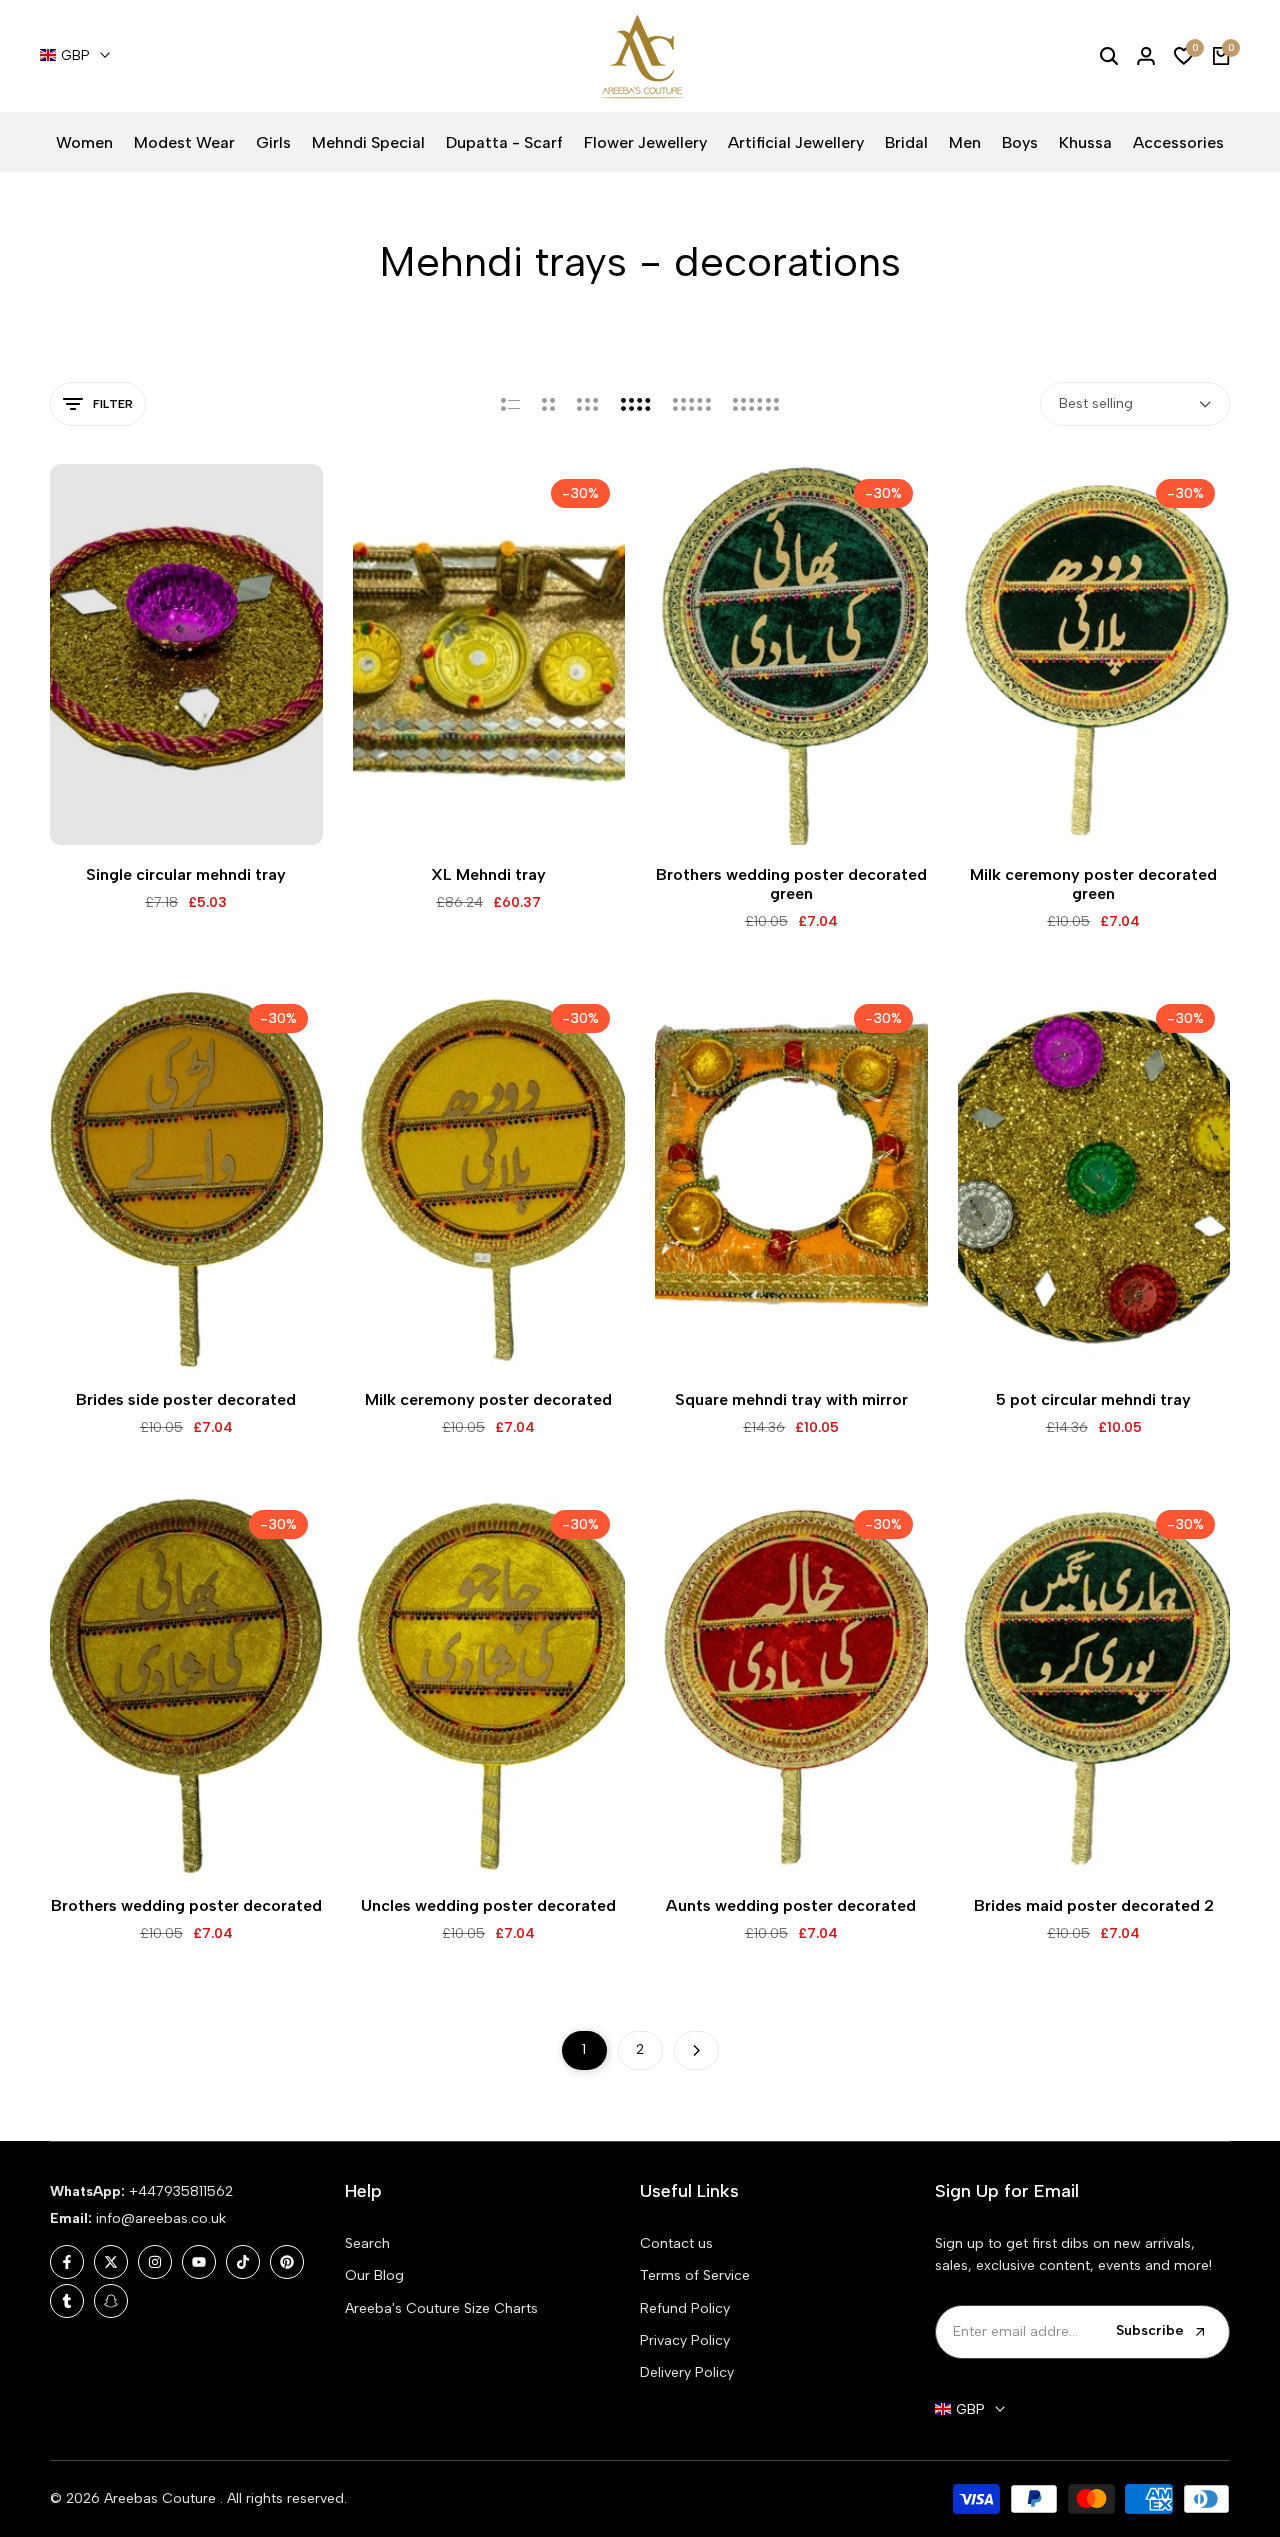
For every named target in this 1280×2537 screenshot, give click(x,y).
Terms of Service (695, 2275)
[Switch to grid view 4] (636, 404)
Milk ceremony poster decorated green (1093, 884)
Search (367, 2243)
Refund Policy (685, 2308)
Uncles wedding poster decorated (488, 1905)
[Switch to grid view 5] (692, 404)
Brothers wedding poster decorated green (791, 884)
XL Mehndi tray (488, 874)
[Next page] (696, 2050)
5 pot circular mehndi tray (1093, 1399)
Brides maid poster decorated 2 (1094, 1905)
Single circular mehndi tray (186, 874)
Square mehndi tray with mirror (791, 1399)
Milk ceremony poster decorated (488, 1399)
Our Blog (374, 2275)
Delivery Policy (687, 2372)
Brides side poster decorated (186, 1399)
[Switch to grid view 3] (588, 404)
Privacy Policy (685, 2340)
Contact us (676, 2243)
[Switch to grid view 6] (756, 404)
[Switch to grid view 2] (548, 404)
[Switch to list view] (510, 404)
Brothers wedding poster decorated (186, 1905)
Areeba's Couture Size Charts (441, 2308)
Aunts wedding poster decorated (791, 1905)
